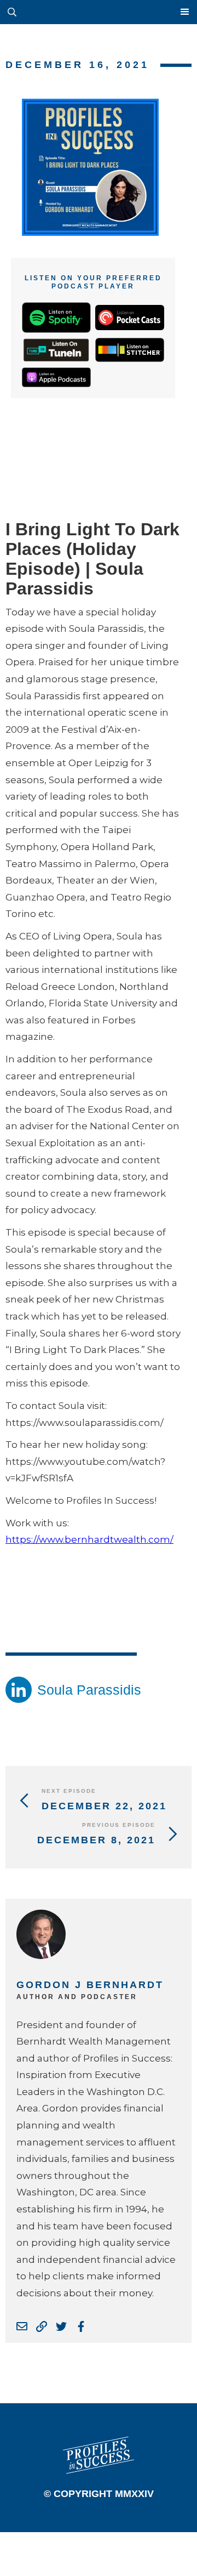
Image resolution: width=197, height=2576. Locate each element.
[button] (109, 12)
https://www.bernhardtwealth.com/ (89, 1539)
